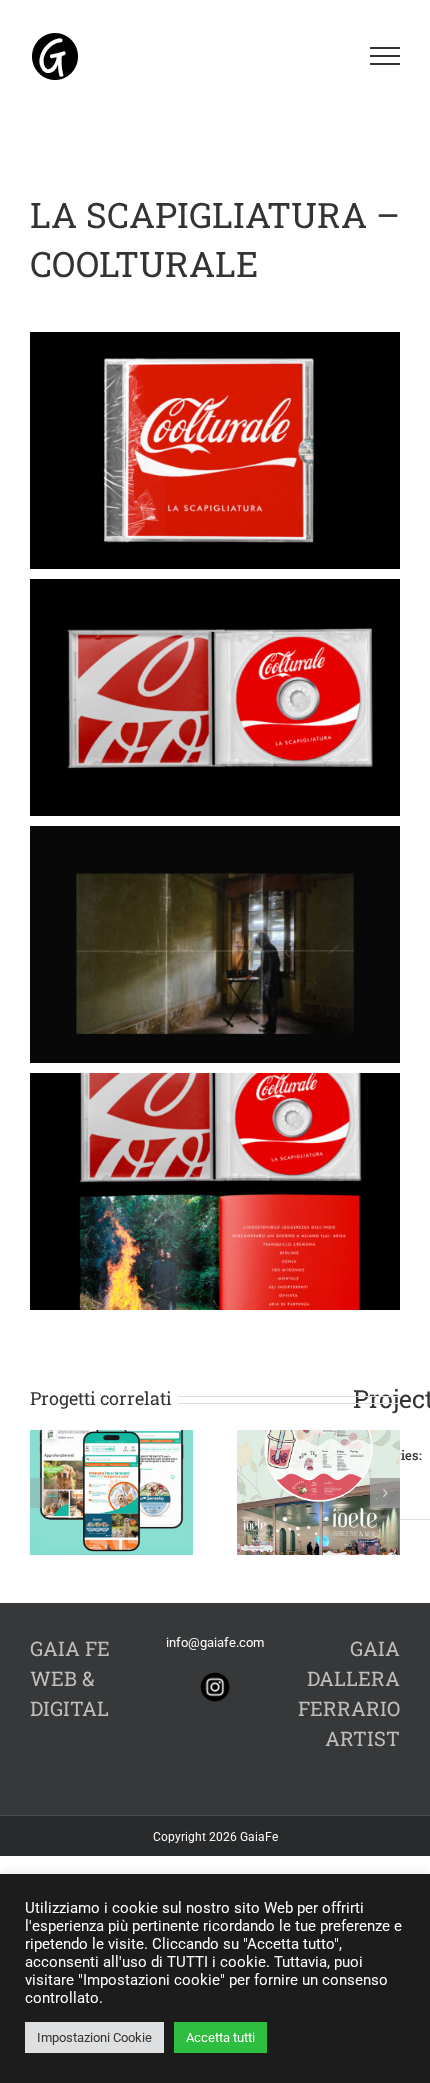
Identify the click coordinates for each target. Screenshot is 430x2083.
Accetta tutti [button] (220, 2037)
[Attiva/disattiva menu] (385, 56)
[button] (45, 1493)
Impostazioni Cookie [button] (94, 2037)
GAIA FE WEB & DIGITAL (70, 1678)
